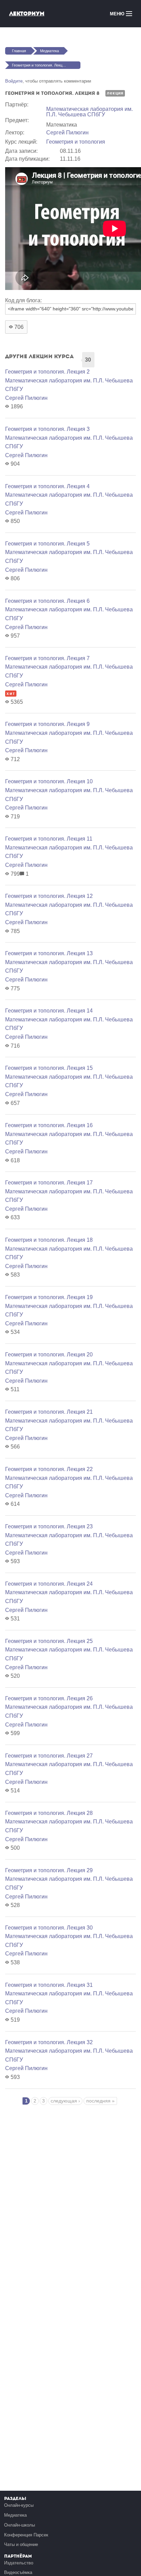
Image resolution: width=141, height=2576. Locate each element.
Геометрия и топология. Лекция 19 (49, 1297)
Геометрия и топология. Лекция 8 (41, 65)
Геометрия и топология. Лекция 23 (49, 1526)
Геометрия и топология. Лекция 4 (47, 486)
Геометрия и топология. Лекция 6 (47, 601)
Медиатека (49, 51)
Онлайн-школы (20, 2525)
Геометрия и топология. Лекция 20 (49, 1355)
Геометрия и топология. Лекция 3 (47, 429)
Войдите (14, 81)
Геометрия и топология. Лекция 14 (49, 1011)
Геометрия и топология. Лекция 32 (49, 2042)
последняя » (100, 2101)
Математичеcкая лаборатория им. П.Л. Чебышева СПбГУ (89, 112)
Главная (19, 51)
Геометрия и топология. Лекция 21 (49, 1412)
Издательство (19, 2563)
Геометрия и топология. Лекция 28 (49, 1813)
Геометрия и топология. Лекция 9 (47, 724)
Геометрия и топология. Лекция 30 (49, 1928)
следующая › (65, 2101)
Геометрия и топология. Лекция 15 (49, 1068)
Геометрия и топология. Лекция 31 (49, 1985)
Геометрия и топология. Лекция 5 (47, 544)
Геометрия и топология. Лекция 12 (49, 896)
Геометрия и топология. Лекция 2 (47, 372)
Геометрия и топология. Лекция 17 (49, 1183)
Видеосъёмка (18, 2572)
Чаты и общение (21, 2544)
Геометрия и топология (76, 142)
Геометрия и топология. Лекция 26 (49, 1698)
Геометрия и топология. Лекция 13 (49, 953)
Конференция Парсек (26, 2535)
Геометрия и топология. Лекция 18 (49, 1240)
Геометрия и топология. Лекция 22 (49, 1469)
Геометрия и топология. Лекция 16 (49, 1125)
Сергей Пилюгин (67, 133)
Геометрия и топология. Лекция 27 (49, 1756)
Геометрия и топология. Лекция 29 (49, 1870)
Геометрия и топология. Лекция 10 (49, 781)
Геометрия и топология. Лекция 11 (49, 839)
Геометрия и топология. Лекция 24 (49, 1584)
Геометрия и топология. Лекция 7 (47, 658)
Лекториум (27, 13)
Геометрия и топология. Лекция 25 (49, 1641)
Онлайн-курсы (19, 2505)
